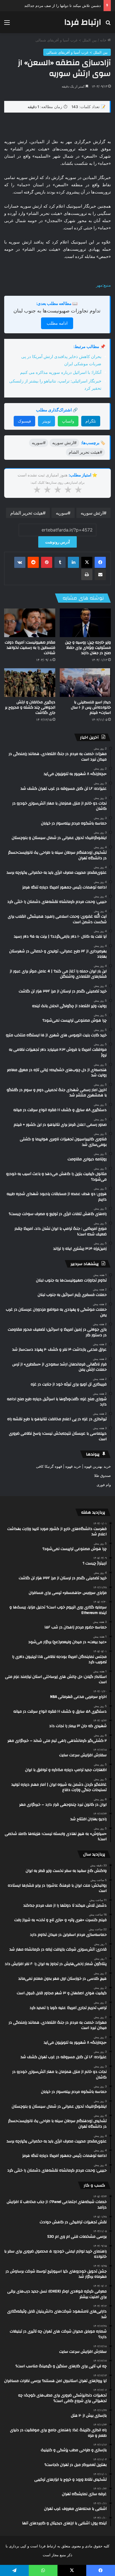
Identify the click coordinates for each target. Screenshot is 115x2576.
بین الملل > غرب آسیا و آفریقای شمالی (66, 40)
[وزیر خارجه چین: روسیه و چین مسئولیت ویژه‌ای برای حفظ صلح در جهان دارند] (85, 623)
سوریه (62, 513)
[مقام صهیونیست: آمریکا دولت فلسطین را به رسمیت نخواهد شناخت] (30, 623)
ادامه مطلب (57, 323)
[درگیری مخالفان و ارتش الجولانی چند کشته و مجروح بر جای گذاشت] (30, 683)
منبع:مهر (103, 285)
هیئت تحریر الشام (27, 513)
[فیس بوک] (100, 562)
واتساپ (68, 421)
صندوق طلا (102, 1475)
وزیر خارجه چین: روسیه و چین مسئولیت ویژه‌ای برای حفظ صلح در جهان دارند (88, 648)
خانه (104, 40)
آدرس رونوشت (57, 542)
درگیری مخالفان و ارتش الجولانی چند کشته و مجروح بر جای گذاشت (30, 707)
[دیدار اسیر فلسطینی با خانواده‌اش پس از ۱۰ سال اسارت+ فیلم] (85, 683)
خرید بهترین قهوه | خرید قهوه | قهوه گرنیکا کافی (73, 1466)
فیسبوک (24, 421)
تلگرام (91, 421)
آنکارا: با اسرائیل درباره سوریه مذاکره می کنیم (61, 372)
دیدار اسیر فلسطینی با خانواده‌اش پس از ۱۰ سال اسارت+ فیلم (91, 707)
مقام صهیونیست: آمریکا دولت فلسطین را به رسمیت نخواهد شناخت (30, 648)
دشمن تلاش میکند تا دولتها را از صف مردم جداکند (63, 6)
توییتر (46, 421)
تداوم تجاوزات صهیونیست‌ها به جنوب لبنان (57, 311)
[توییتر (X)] (87, 562)
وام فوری (104, 1485)
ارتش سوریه (92, 513)
